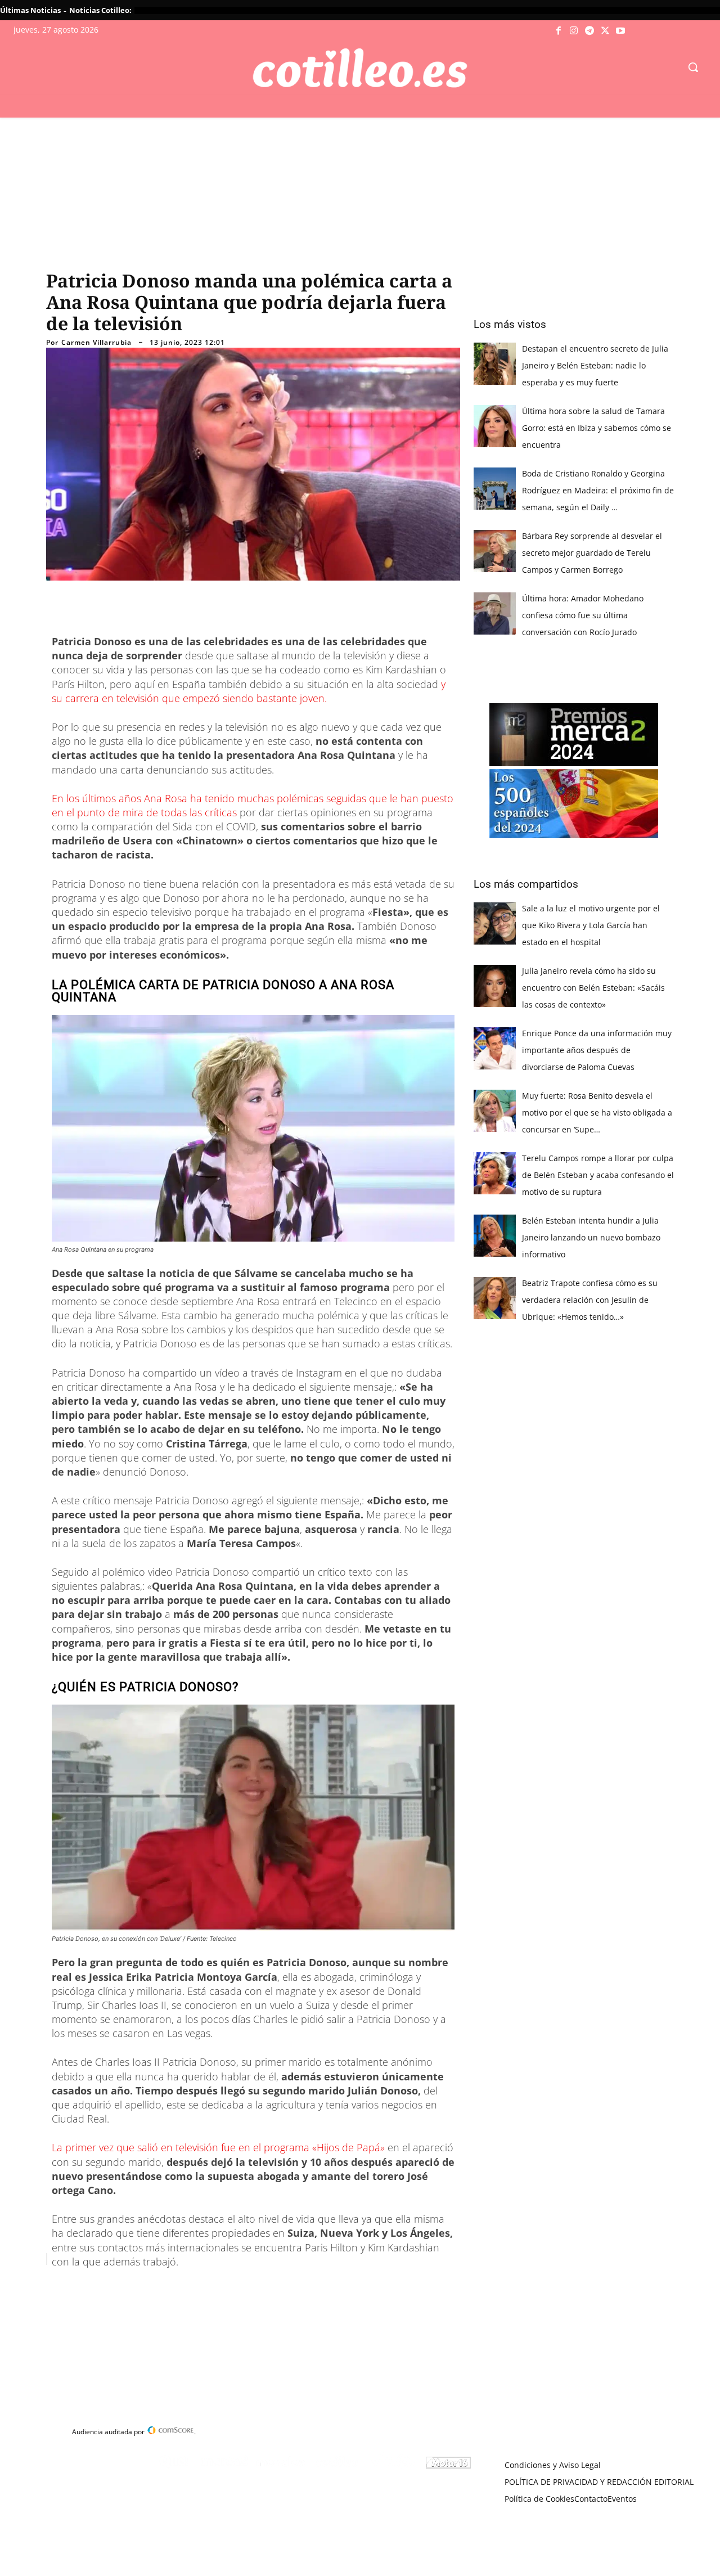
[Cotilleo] (360, 68)
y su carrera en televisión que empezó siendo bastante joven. (249, 691)
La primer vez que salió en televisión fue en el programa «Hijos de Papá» (220, 2147)
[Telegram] (589, 31)
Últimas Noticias (30, 10)
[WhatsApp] (217, 2287)
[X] (605, 31)
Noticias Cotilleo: (100, 10)
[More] (269, 2287)
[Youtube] (620, 31)
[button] (693, 67)
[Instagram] (574, 31)
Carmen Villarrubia (96, 343)
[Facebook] (559, 31)
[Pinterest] (191, 2287)
